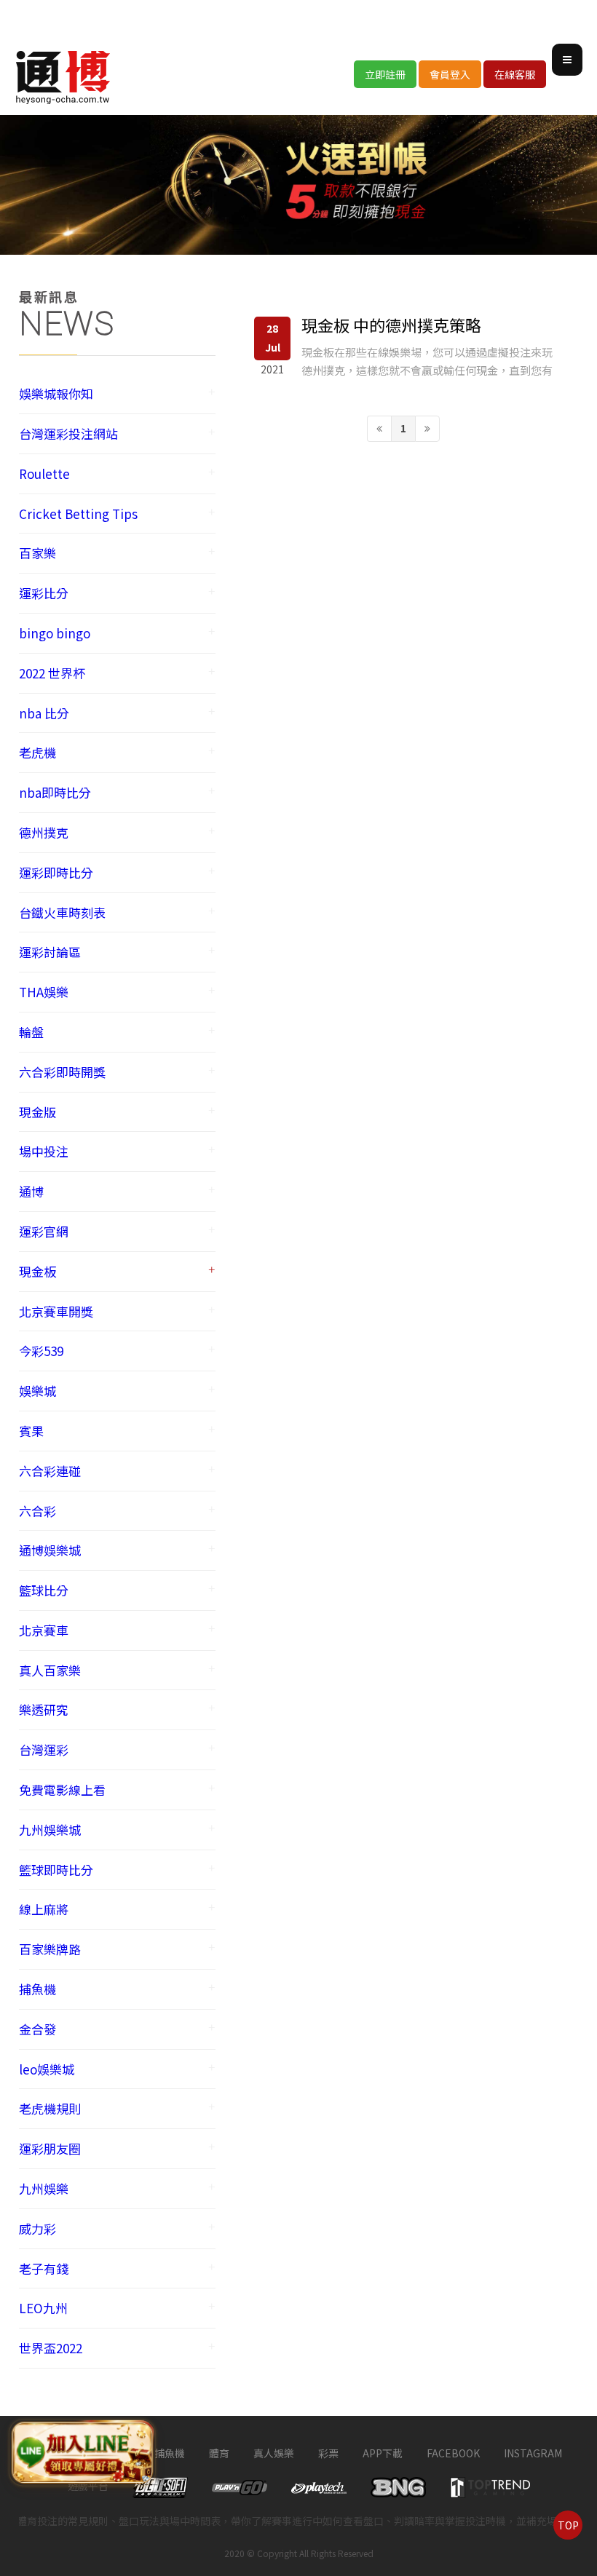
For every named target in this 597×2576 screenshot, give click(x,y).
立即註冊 (385, 74)
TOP (568, 2525)
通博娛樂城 (50, 1550)
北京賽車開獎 (56, 1311)
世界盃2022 (51, 2348)
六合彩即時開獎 (62, 1072)
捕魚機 (37, 1989)
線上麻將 (44, 1909)
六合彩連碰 (50, 1471)
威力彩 (37, 2228)
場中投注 (44, 1151)
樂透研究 (44, 1709)
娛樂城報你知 (56, 393)
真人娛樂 (274, 2453)
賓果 (31, 1431)
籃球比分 (44, 1590)
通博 (31, 1191)
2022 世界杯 (52, 673)
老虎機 (37, 752)
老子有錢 (44, 2268)
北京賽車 (44, 1630)
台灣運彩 (44, 1749)
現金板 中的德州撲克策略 (391, 325)
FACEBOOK (453, 2453)
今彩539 (41, 1351)
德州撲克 (44, 832)
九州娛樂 (44, 2188)
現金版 (37, 1112)
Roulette (44, 473)
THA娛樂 (44, 992)
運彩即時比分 (56, 872)
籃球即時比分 (56, 1870)
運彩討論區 (50, 952)
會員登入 (450, 74)
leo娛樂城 (47, 2069)
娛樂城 (37, 1391)
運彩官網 (44, 1231)
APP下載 (383, 2453)
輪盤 (31, 1032)
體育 (219, 2453)
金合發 (37, 2029)
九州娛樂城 (50, 1830)
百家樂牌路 (50, 1949)
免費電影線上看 (62, 1790)
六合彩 (37, 1511)
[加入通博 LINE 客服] (83, 2452)
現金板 (37, 1271)
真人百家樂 (50, 1670)
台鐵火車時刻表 (62, 912)
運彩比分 (44, 593)
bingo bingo (55, 633)
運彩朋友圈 (50, 2148)
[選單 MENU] (567, 60)
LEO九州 (43, 2308)
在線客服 (515, 74)
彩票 (328, 2453)
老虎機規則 (50, 2108)
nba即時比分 (55, 792)
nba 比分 (44, 713)
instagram (533, 2453)
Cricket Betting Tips (78, 514)
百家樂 (37, 553)
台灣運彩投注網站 (68, 433)
